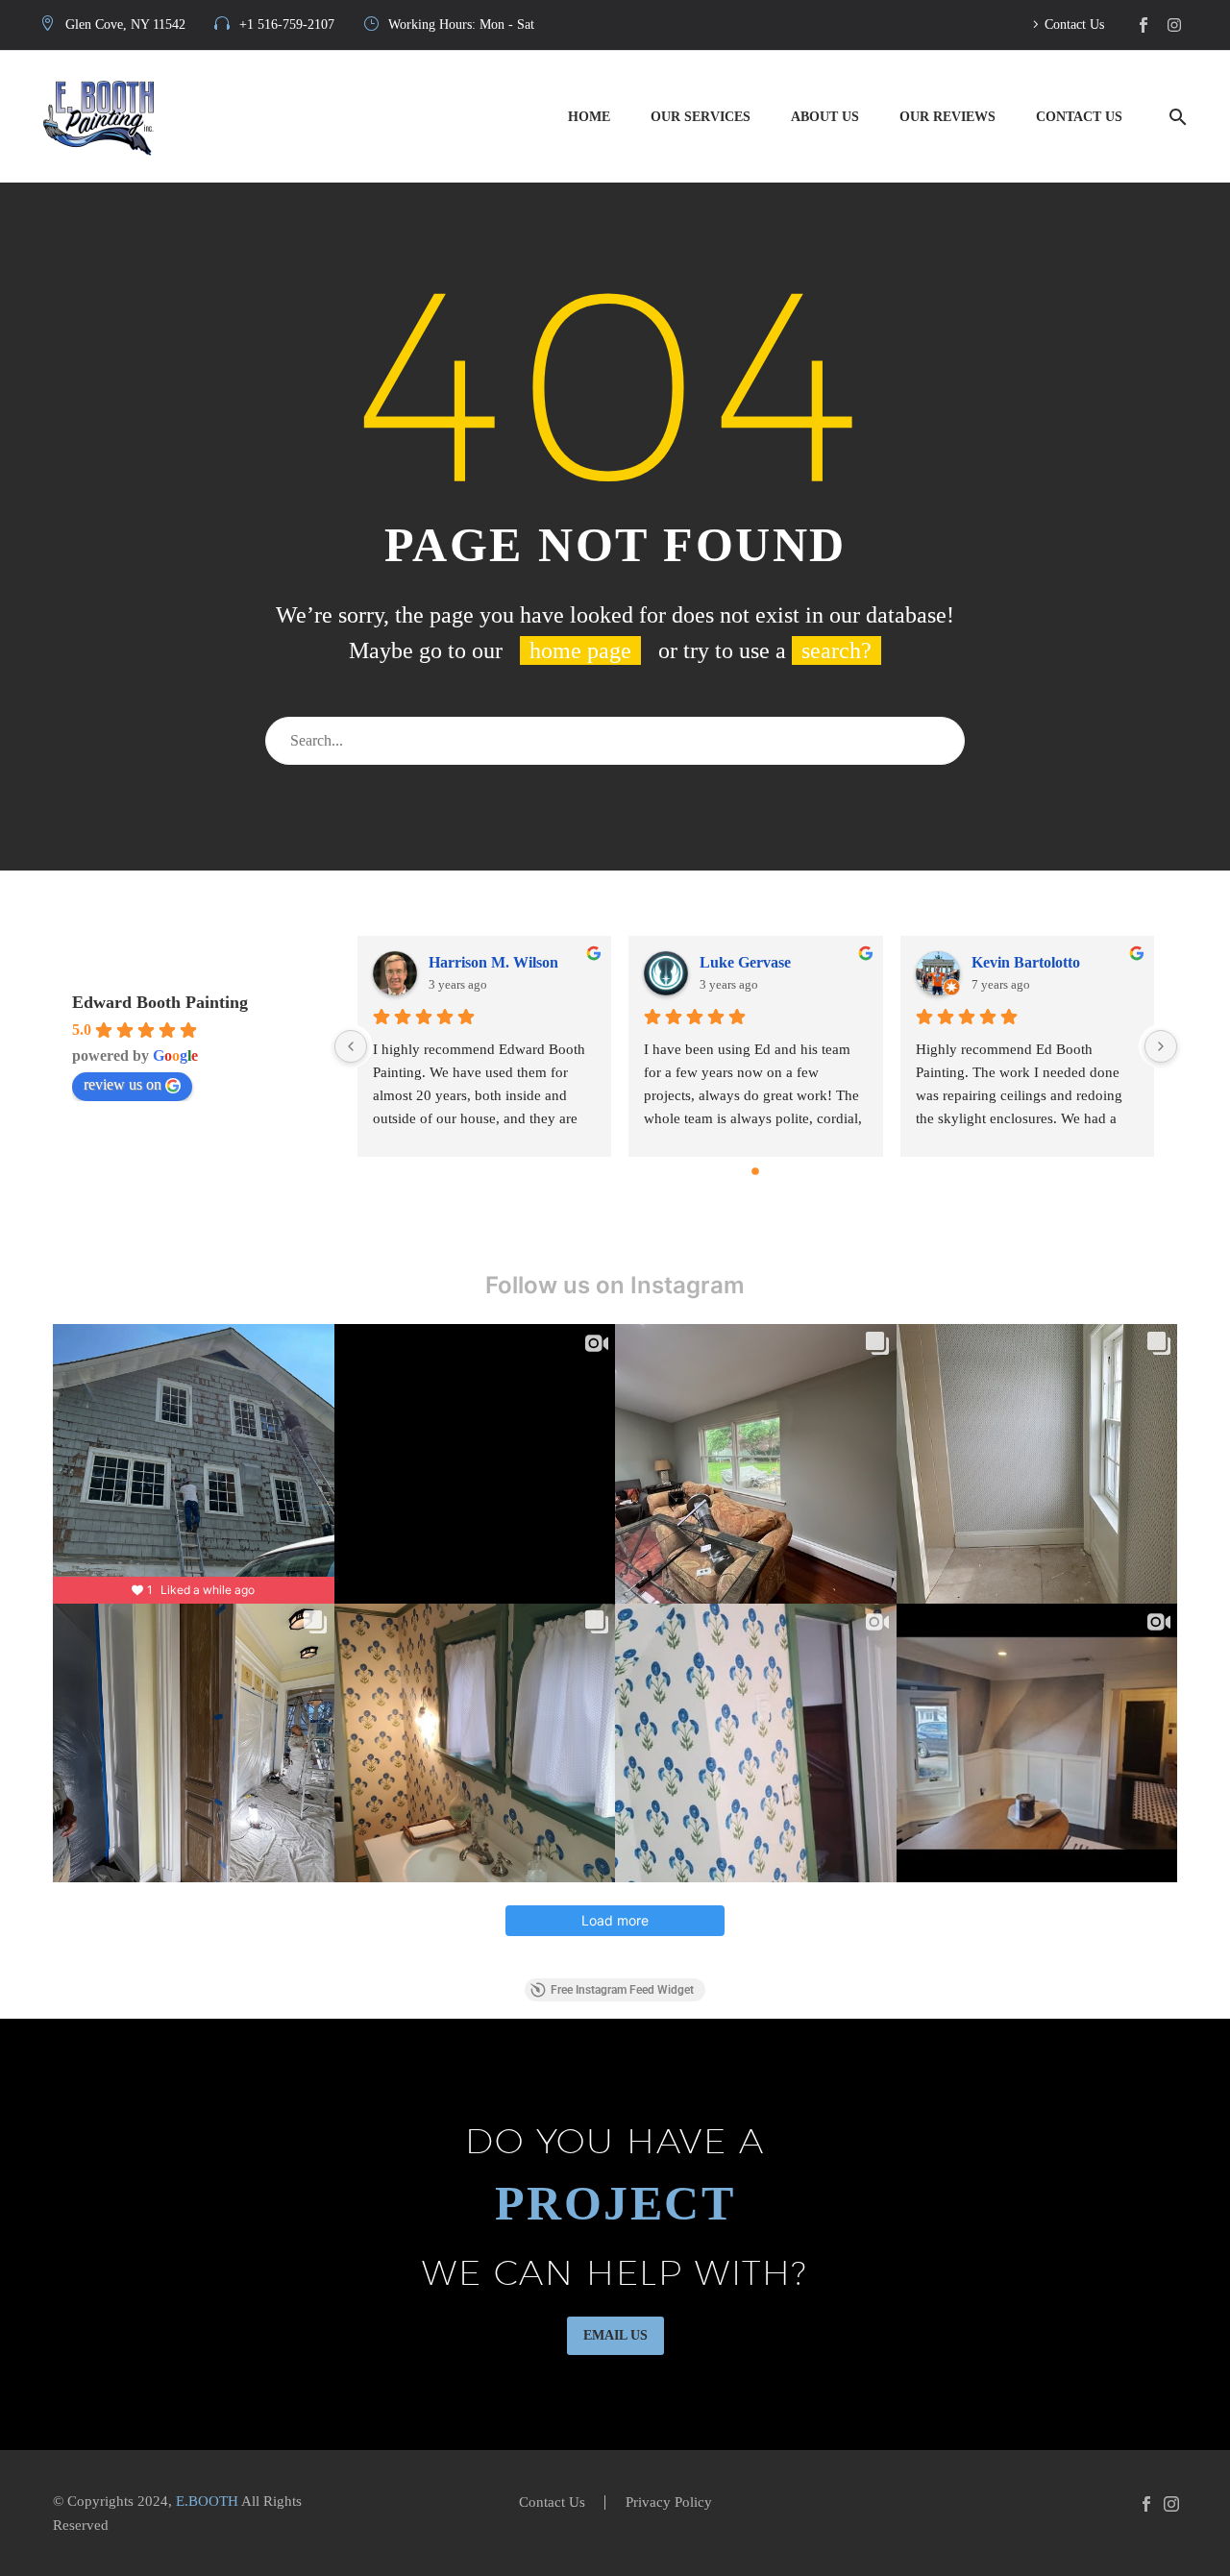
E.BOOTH (207, 2501)
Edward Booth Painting (160, 1002)
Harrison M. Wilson (493, 962)
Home (589, 117)
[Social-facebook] (1144, 25)
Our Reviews (947, 117)
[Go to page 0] (755, 1171)
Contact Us (1074, 25)
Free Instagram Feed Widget (622, 1990)
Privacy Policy (669, 2502)
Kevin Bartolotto (1026, 962)
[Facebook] (1146, 2504)
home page (580, 650)
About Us (825, 117)
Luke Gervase (745, 962)
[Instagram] (1174, 25)
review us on (123, 1084)
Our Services (701, 117)
